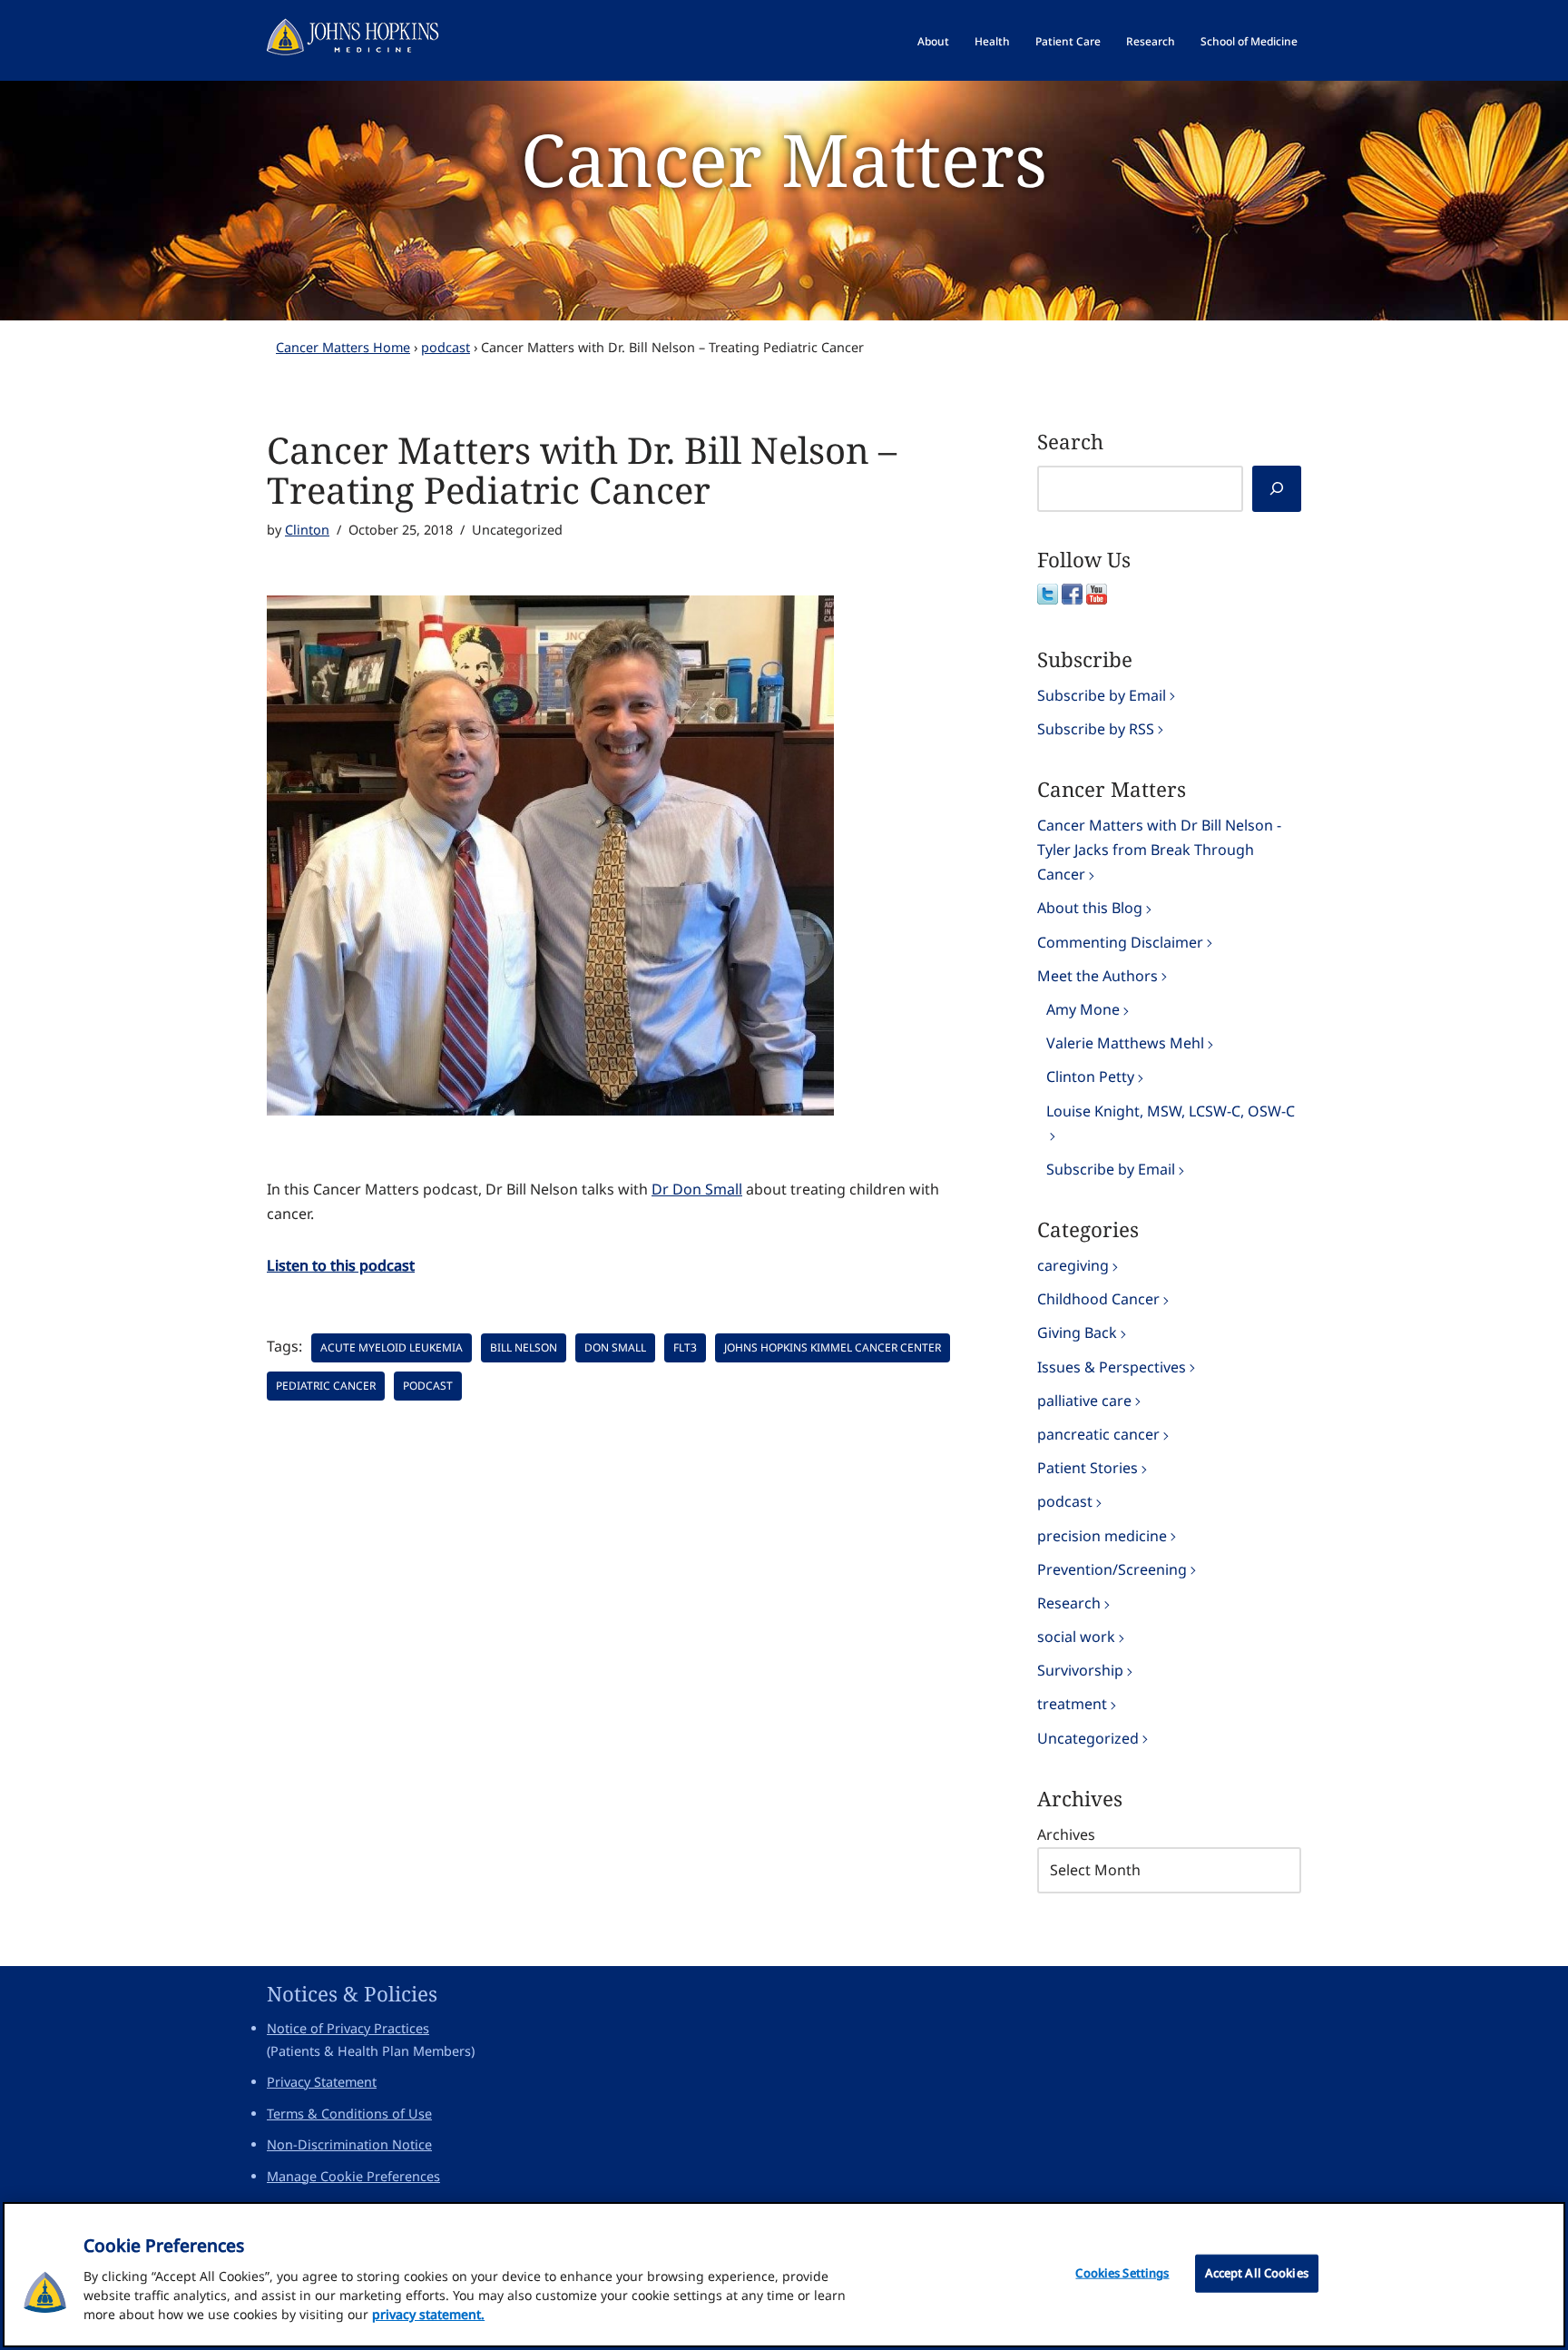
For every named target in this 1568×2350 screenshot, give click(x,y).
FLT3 (685, 1347)
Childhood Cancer (1098, 1299)
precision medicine (1102, 1536)
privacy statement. (428, 2314)
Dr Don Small (697, 1189)
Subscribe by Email (1102, 695)
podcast (446, 347)
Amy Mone (1083, 1009)
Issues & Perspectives (1112, 1367)
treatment (1072, 1704)
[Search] (1277, 489)
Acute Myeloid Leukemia (392, 1347)
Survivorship (1080, 1670)
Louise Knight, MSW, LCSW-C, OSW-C (1171, 1111)
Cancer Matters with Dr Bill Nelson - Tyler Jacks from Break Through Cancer (1159, 850)
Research (1151, 41)
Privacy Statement (322, 2082)
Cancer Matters (784, 158)
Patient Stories (1088, 1468)
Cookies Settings (1122, 2273)
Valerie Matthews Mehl (1125, 1043)
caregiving (1073, 1265)
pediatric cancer (326, 1386)
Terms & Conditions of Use (349, 2114)
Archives (1066, 1834)
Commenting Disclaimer (1120, 942)
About (933, 41)
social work (1076, 1637)
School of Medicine (1249, 41)
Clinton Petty (1090, 1077)
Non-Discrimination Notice (349, 2144)
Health (992, 41)
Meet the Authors (1098, 976)
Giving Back (1077, 1332)
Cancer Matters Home (343, 347)
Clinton (307, 530)
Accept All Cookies (1257, 2273)
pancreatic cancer (1098, 1434)
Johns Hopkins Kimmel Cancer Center (833, 1347)
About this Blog (1090, 908)
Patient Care (1068, 41)
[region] (784, 2275)
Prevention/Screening (1112, 1569)
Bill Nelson (524, 1347)
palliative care (1084, 1401)
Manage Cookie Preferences (353, 2176)
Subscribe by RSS (1096, 729)
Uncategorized (1088, 1738)
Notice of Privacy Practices (348, 2028)
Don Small (615, 1347)
